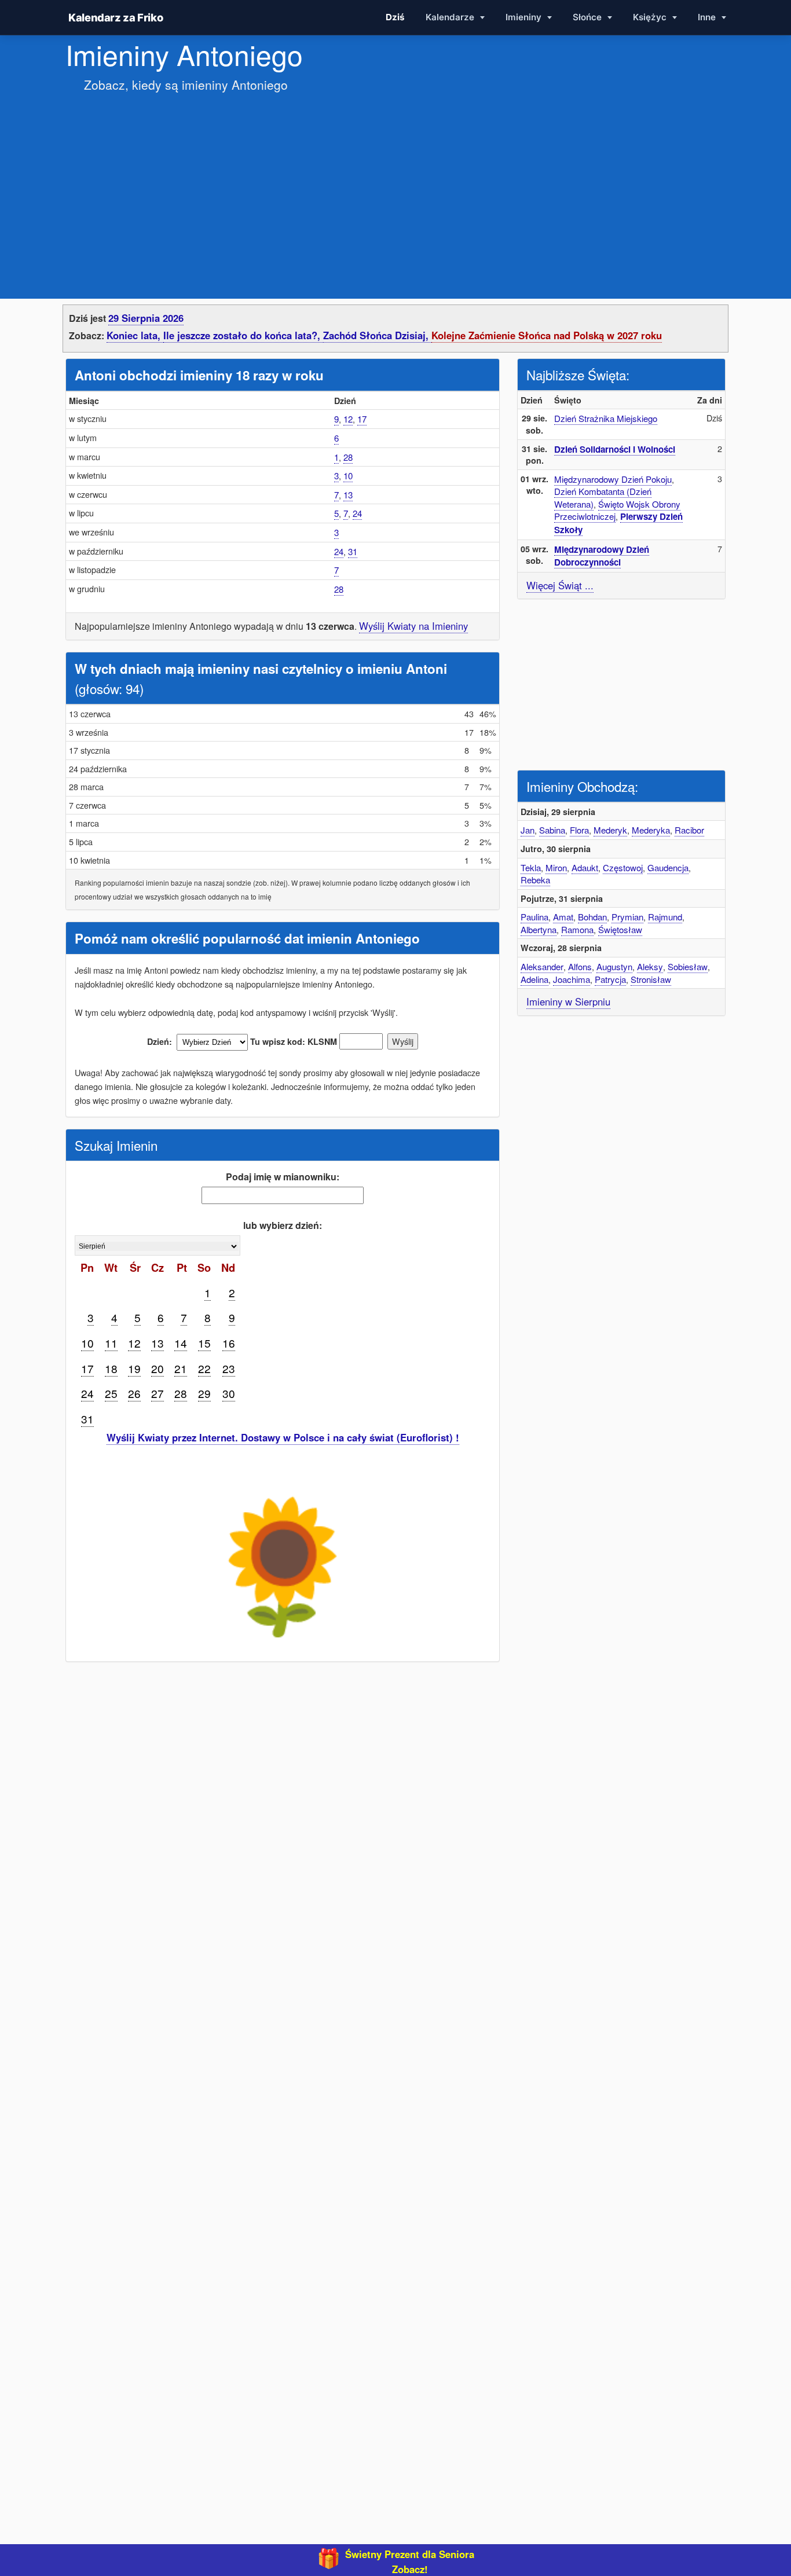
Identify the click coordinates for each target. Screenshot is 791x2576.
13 (348, 495)
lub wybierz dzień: (283, 1225)
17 (362, 419)
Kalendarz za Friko (116, 17)
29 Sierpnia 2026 (146, 318)
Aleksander (542, 966)
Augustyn (614, 966)
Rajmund (665, 917)
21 (181, 1368)
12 (348, 419)
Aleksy (650, 966)
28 (348, 457)
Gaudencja (668, 867)
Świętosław (620, 929)
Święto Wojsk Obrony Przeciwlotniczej (617, 510)
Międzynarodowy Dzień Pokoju (613, 479)
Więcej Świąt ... (560, 585)
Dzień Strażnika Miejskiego (606, 418)
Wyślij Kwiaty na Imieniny (413, 626)
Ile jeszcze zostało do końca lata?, (243, 335)
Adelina (534, 979)
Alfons (580, 966)
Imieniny (525, 17)
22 (204, 1368)
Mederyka (651, 830)
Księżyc (651, 17)
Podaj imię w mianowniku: (283, 1177)
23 (229, 1368)
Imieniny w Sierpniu (568, 1001)
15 (204, 1343)
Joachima (572, 979)
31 (353, 551)
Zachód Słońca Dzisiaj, (377, 335)
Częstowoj (623, 867)
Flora (579, 830)
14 (181, 1343)
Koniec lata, (135, 335)
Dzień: (160, 1041)
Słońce (588, 17)
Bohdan (592, 917)
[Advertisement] (395, 184)
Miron (556, 867)
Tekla (531, 867)
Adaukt (585, 867)
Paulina (534, 917)
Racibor (689, 830)
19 (134, 1368)
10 (348, 476)
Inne (708, 17)
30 (229, 1393)
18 (111, 1368)
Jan (528, 830)
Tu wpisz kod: (278, 1041)
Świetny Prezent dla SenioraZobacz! (410, 2562)
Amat (563, 917)
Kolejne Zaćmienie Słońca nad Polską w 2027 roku (547, 335)
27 (158, 1393)
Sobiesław (688, 966)
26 (134, 1393)
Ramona (577, 929)
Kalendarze (451, 17)
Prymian (627, 917)
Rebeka (535, 880)
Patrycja (610, 979)
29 (204, 1393)
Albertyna (539, 929)
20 (158, 1368)
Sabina (552, 830)
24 (357, 513)
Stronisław (651, 979)
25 (111, 1393)
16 (229, 1343)
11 (111, 1343)
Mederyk (610, 830)
